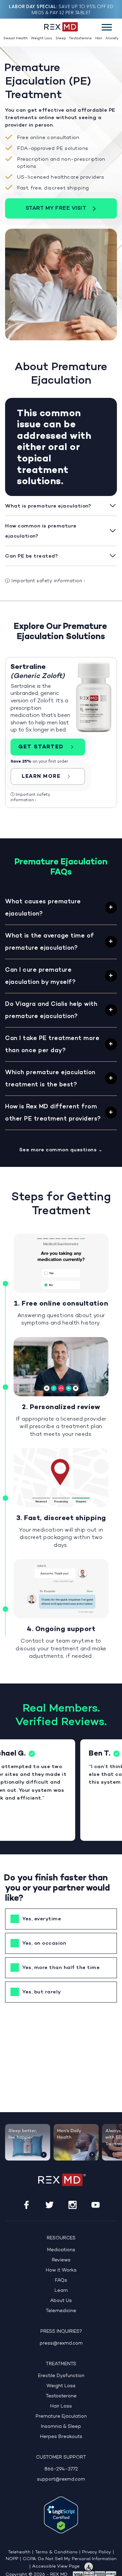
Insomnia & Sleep (61, 2427)
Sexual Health (16, 38)
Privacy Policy (97, 2552)
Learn (61, 2291)
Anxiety (112, 38)
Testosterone (80, 38)
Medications (61, 2250)
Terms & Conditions (56, 2552)
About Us (61, 2301)
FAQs (61, 2280)
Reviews (61, 2260)
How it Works (61, 2270)
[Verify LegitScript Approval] (61, 2515)
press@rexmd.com (61, 2343)
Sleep (61, 38)
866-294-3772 (61, 2469)
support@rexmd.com (61, 2479)
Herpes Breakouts (61, 2437)
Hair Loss (61, 2406)
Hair (99, 38)
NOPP (12, 2559)
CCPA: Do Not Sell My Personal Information (70, 2559)
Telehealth (19, 2552)
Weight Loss (42, 38)
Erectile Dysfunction (61, 2376)
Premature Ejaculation (61, 2416)
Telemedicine (61, 2311)
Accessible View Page (56, 2567)
